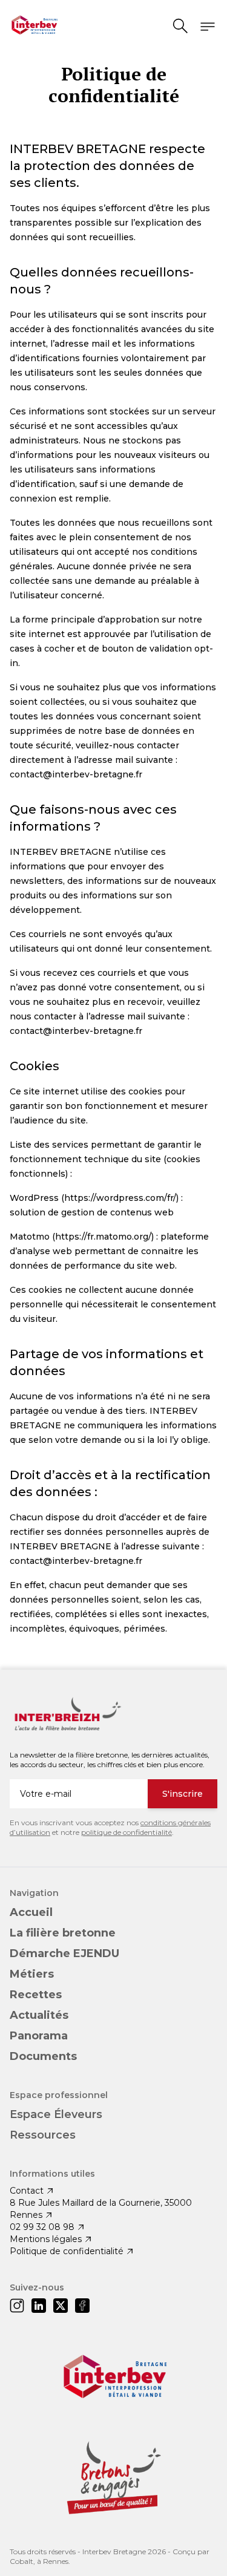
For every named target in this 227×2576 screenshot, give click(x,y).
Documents (43, 2056)
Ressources (43, 2135)
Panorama (39, 2036)
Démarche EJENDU (64, 1953)
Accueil (31, 1912)
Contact (27, 2191)
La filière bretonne (63, 1933)
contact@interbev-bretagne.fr (76, 774)
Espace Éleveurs (56, 2114)
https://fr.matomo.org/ (103, 1237)
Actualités (39, 2015)
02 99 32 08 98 (42, 2227)
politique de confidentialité (127, 1832)
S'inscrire (183, 1794)
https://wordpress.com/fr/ (120, 1198)
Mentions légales (46, 2239)
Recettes (36, 1995)
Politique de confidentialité (67, 2251)
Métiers (32, 1974)
